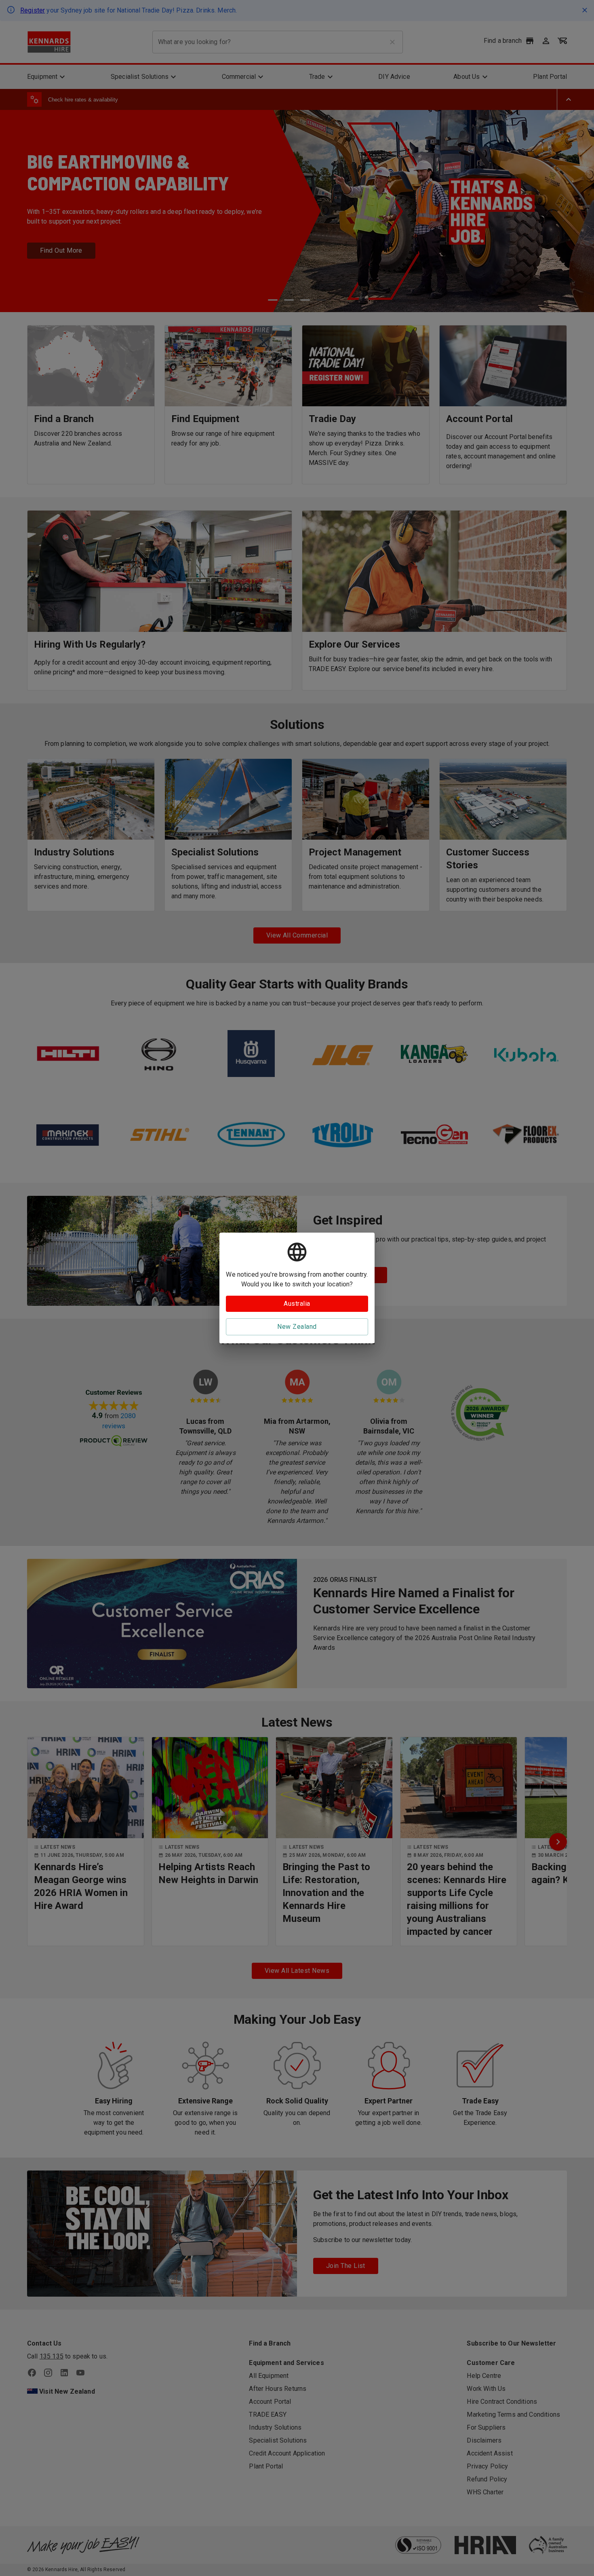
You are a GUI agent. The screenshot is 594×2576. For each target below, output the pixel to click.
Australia (297, 1304)
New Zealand (297, 1327)
